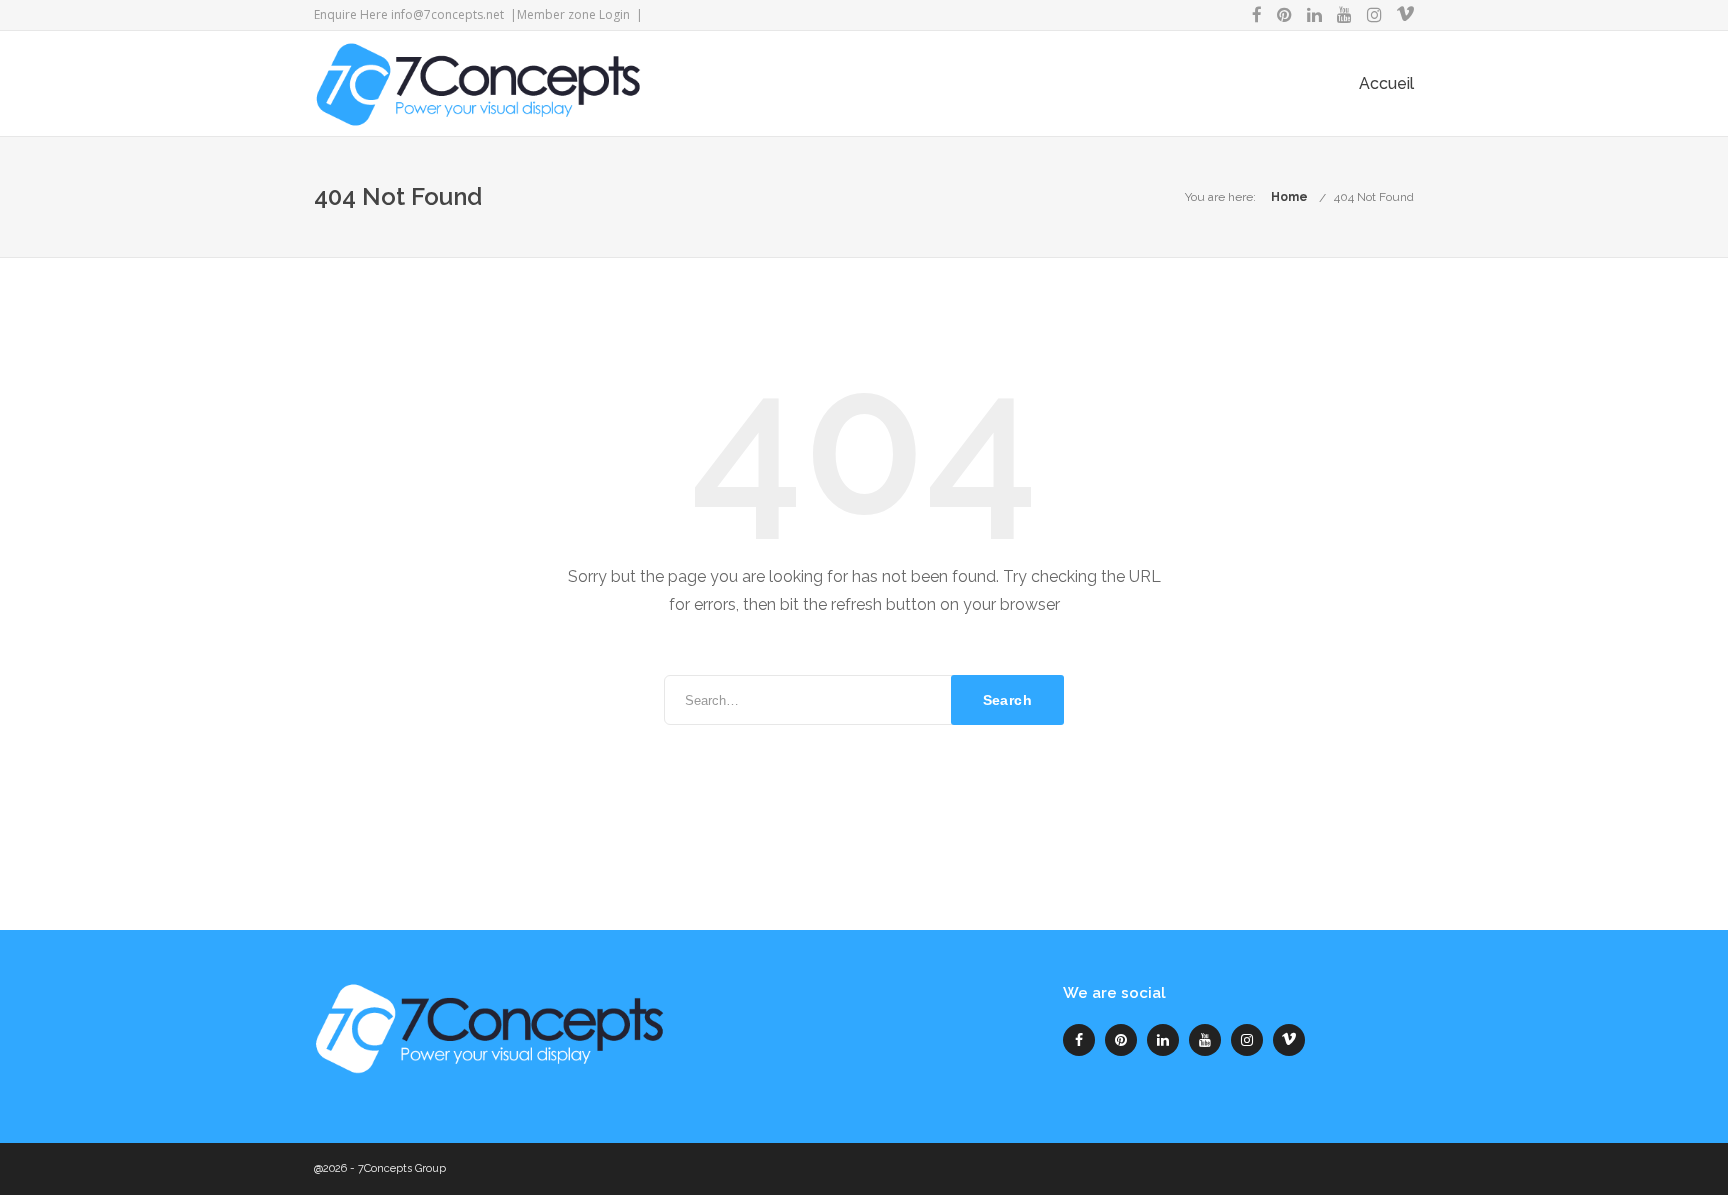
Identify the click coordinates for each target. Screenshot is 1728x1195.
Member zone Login (573, 14)
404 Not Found (1374, 197)
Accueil (1386, 83)
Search (1007, 700)
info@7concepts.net (447, 14)
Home (1289, 197)
